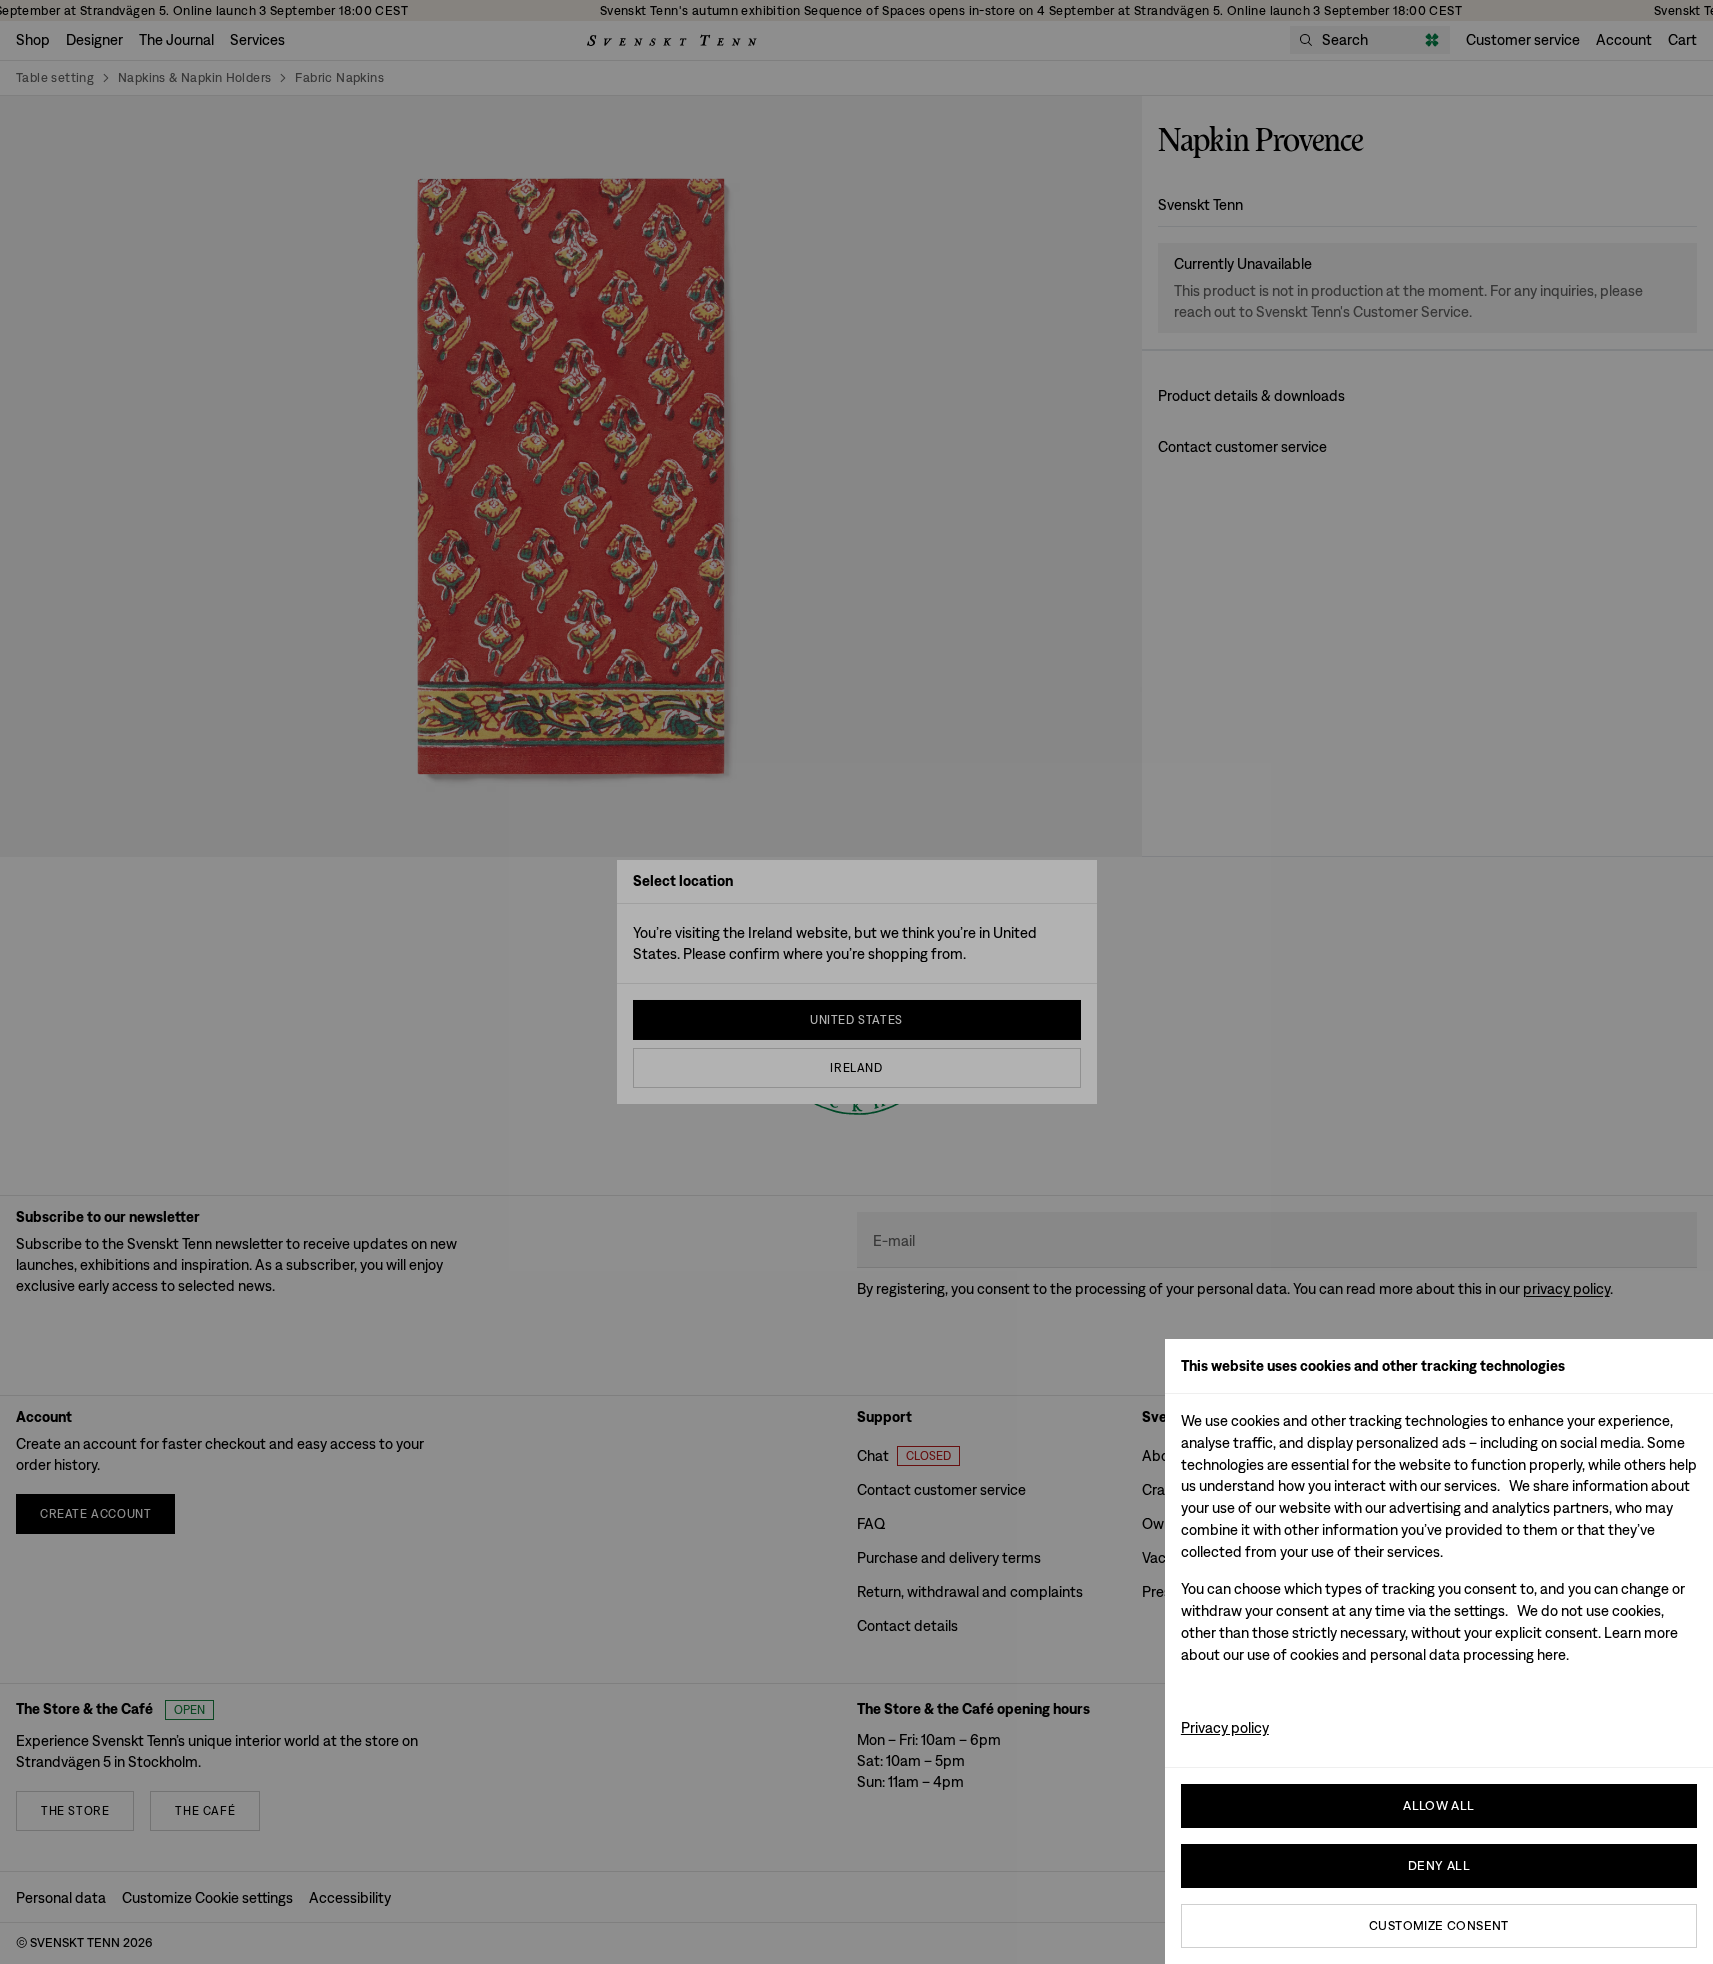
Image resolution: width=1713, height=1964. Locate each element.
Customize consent (1439, 1925)
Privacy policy (1225, 1727)
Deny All (1439, 1865)
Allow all (1439, 1805)
